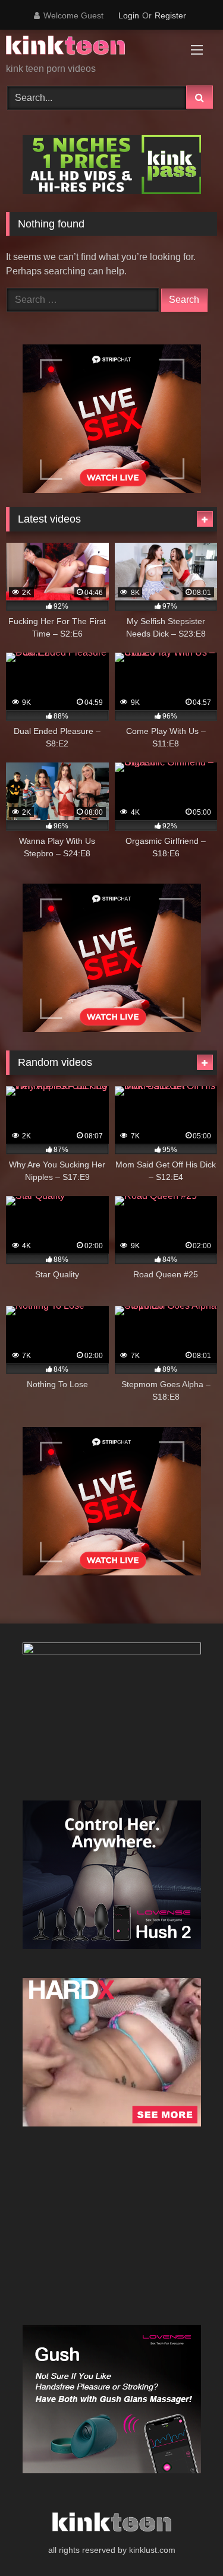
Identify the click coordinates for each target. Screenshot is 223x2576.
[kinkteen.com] (92, 47)
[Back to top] (186, 2541)
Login (129, 15)
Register (170, 15)
